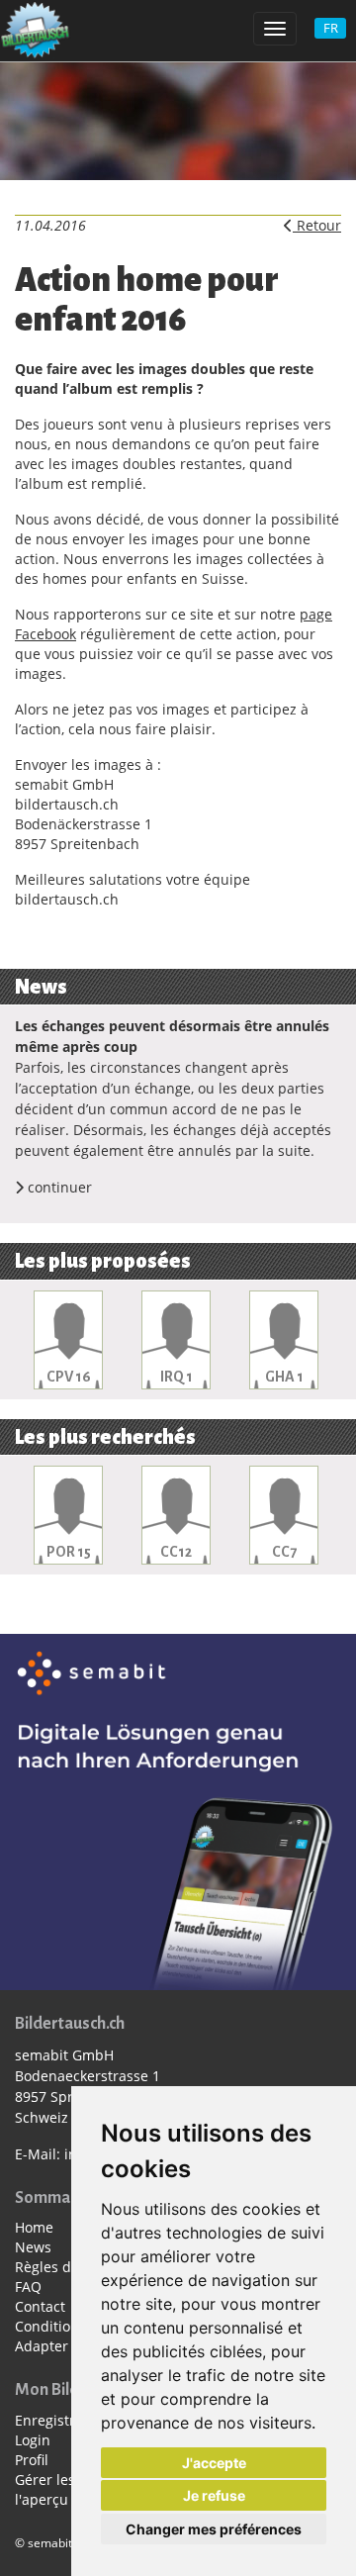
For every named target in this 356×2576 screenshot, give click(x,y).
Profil (32, 2460)
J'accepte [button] (214, 2463)
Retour (317, 225)
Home (34, 2227)
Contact (40, 2306)
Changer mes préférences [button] (214, 2529)
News (33, 2247)
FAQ (28, 2287)
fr (331, 28)
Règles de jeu (59, 2267)
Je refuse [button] (214, 2495)
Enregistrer (52, 2420)
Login (33, 2440)
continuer (58, 1187)
